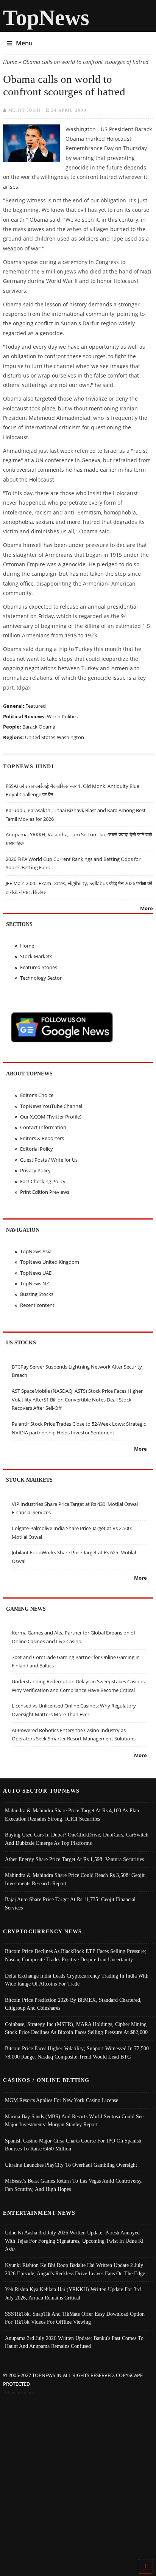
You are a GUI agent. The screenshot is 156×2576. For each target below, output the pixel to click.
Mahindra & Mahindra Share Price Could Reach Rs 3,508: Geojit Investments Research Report (75, 1879)
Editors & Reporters (42, 1138)
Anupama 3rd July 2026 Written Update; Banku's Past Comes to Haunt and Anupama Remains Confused (74, 2342)
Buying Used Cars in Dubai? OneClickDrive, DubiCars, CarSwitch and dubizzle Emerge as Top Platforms (77, 1839)
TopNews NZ (34, 1283)
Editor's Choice (37, 1095)
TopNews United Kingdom (50, 1262)
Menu (24, 43)
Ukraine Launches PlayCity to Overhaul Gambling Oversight (71, 2165)
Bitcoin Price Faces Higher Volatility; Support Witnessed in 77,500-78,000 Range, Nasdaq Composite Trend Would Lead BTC (78, 2052)
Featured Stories (39, 967)
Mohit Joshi (25, 110)
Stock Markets (36, 956)
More (147, 908)
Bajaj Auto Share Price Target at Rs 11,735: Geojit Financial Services (70, 1903)
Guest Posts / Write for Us (49, 1160)
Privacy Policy (35, 1170)
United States (40, 737)
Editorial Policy (37, 1149)
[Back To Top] (145, 2566)
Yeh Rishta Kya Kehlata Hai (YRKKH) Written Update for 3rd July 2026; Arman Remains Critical (73, 2293)
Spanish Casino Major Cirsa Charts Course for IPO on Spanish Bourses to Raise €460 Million (73, 2145)
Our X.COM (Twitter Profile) (51, 1117)
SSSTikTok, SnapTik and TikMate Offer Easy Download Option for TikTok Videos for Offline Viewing (75, 2318)
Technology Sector (41, 978)
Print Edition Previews (45, 1192)
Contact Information (43, 1127)
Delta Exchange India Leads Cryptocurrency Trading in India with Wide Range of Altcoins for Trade (77, 1980)
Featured (36, 706)
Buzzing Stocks (37, 1294)
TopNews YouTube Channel (51, 1106)
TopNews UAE (36, 1273)
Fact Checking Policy (43, 1181)
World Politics (62, 716)
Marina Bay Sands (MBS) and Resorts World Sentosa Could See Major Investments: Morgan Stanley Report (74, 2121)
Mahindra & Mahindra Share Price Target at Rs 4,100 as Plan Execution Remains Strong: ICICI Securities (72, 1815)
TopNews (46, 18)
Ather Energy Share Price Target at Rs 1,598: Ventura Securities (74, 1859)
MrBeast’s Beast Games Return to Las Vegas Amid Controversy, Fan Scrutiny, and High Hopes (74, 2185)
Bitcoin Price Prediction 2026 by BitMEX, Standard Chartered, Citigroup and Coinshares (73, 2004)
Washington (70, 737)
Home (10, 62)
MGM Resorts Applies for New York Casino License (62, 2100)
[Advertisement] (78, 2478)
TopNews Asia (36, 1251)
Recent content (37, 1305)
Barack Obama (39, 727)
